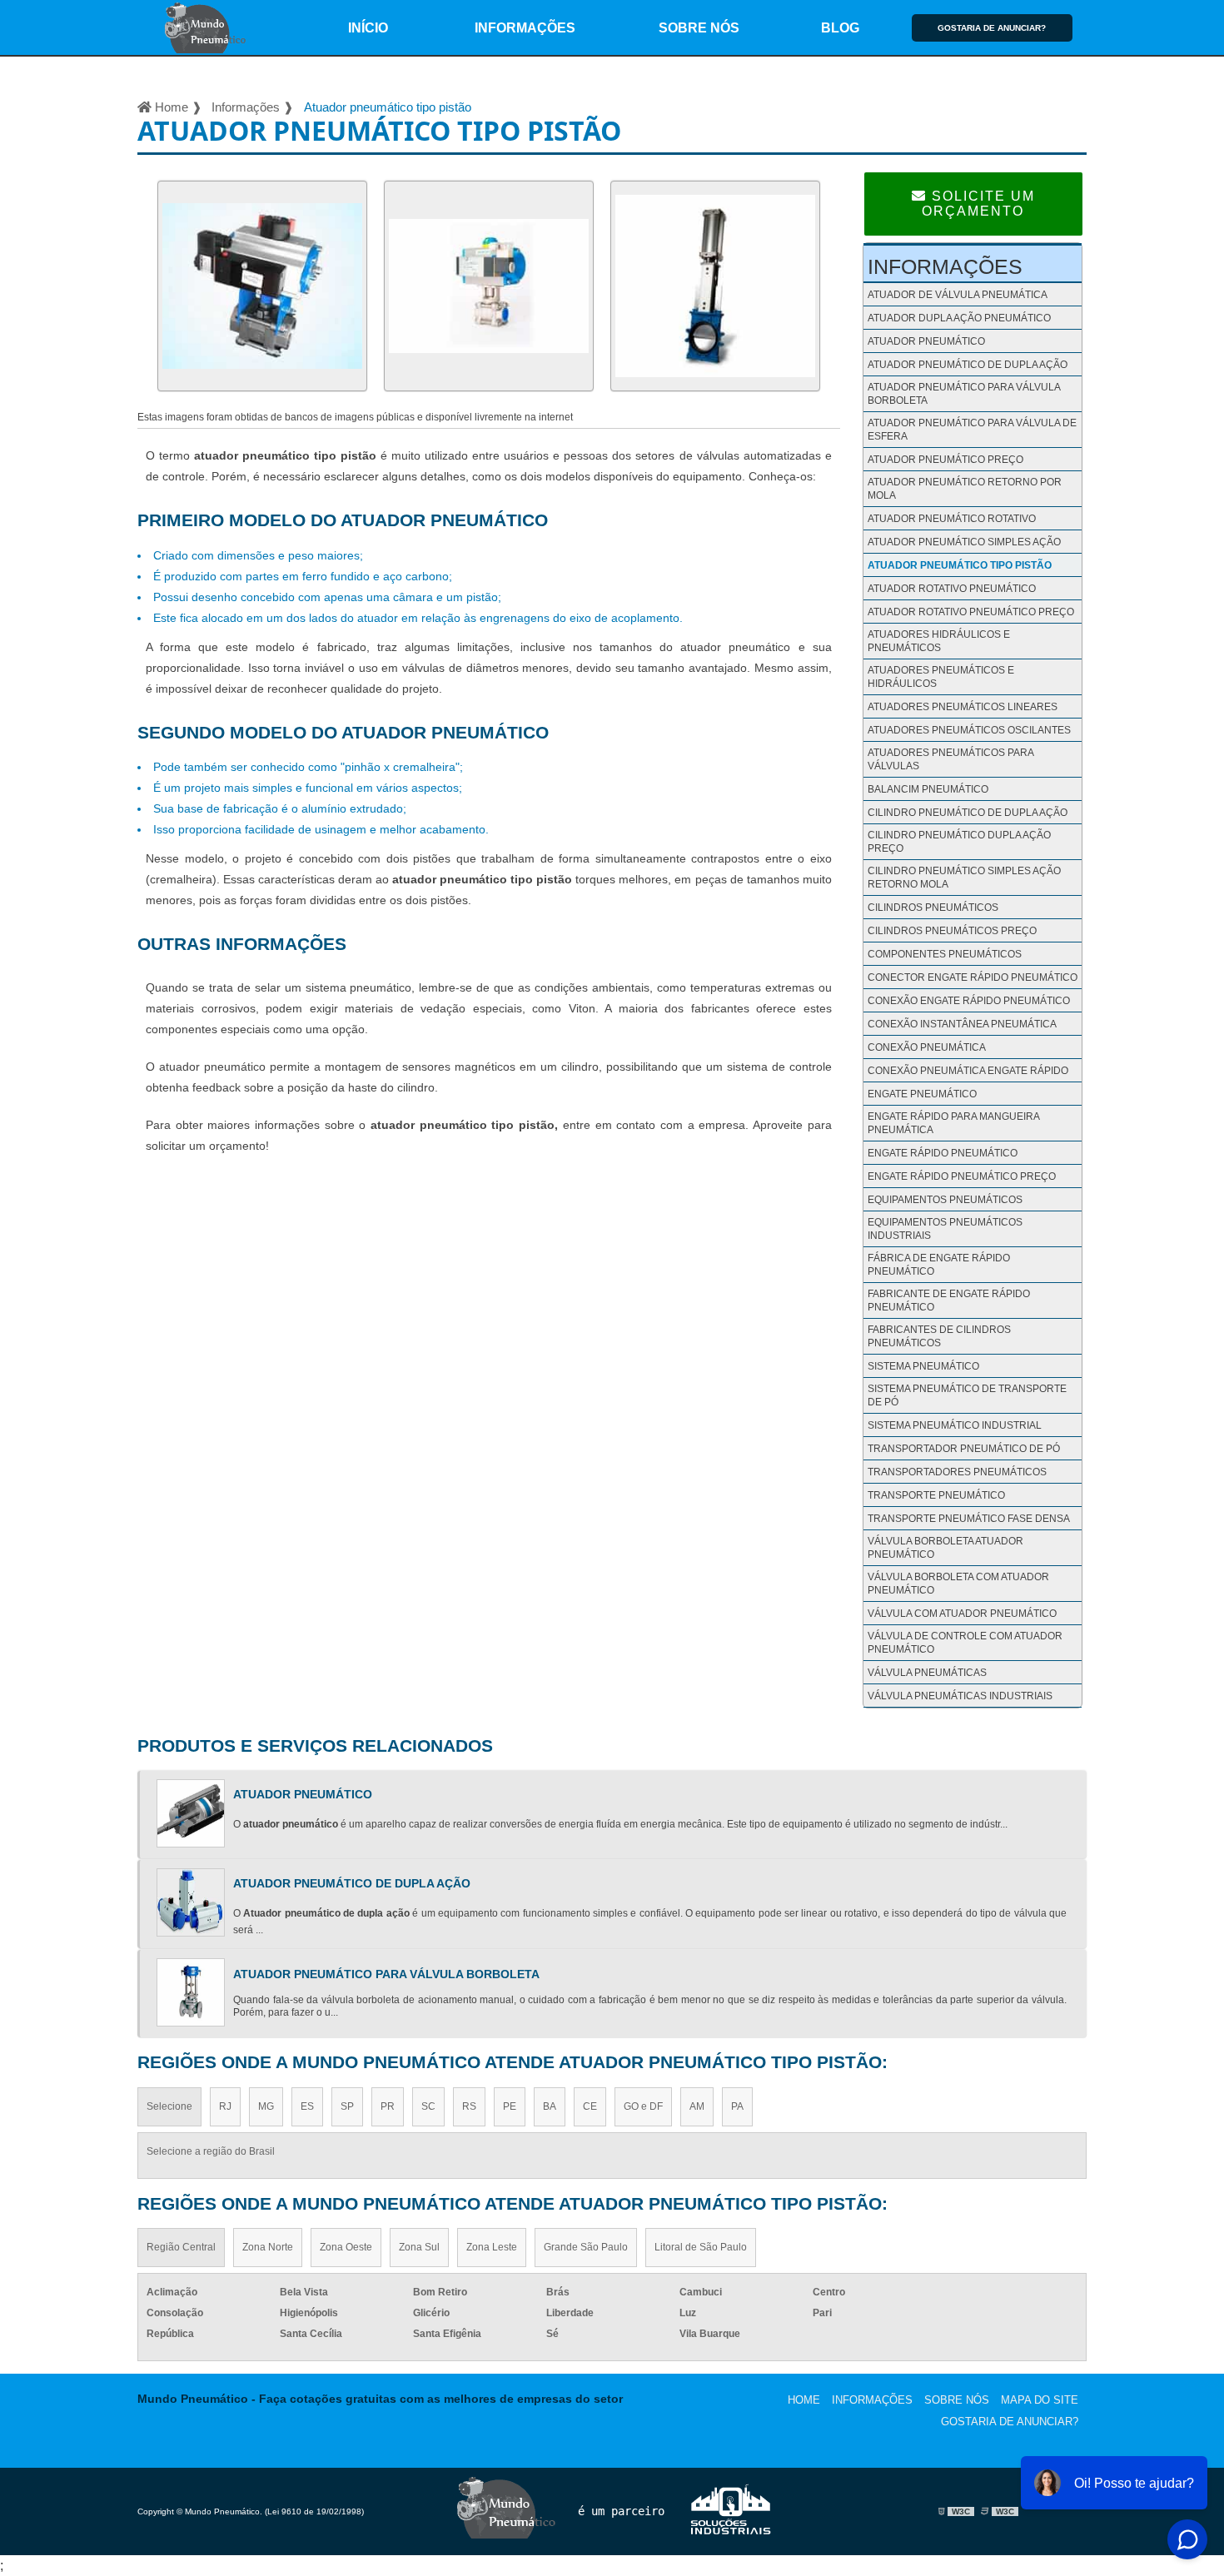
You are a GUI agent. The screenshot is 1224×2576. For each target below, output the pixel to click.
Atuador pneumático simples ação (964, 542)
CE (590, 2106)
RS (469, 2106)
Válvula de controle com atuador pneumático (965, 1643)
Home (804, 2400)
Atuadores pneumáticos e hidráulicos (941, 677)
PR (388, 2106)
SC (428, 2106)
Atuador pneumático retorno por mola (965, 489)
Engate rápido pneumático (943, 1153)
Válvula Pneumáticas (927, 1673)
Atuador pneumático (926, 341)
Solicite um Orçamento (978, 204)
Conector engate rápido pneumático (973, 977)
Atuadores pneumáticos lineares (963, 707)
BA (550, 2106)
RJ (225, 2106)
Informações (525, 28)
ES (307, 2106)
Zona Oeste (346, 2247)
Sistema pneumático (923, 1366)
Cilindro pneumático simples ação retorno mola (964, 878)
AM (697, 2106)
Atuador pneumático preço (945, 460)
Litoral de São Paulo (701, 2247)
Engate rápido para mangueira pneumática (953, 1123)
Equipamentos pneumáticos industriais (945, 1229)
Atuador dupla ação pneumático (959, 318)
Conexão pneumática (927, 1047)
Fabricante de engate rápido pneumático (949, 1300)
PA (737, 2106)
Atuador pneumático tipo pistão (960, 565)
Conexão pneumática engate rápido (968, 1071)
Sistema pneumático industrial (955, 1425)
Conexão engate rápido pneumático (969, 1001)
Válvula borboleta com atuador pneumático (958, 1584)
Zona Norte (268, 2247)
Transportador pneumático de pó (964, 1449)
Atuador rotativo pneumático (952, 589)
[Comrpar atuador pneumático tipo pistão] (715, 395)
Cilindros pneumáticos (933, 908)
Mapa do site (1040, 2400)
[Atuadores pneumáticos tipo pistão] (489, 395)
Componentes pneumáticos (945, 954)
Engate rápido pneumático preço (962, 1176)
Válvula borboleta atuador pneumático (945, 1548)
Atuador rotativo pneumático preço (971, 612)
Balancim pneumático (928, 789)
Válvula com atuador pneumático (962, 1614)
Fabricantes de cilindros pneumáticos (939, 1336)
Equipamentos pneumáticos (945, 1200)
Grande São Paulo (586, 2247)
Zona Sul (419, 2247)
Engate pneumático (922, 1094)
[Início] (206, 27)
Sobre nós (699, 28)
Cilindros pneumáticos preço (952, 931)
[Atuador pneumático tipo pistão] (262, 395)
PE (510, 2106)
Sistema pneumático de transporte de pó (967, 1395)
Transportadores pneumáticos (957, 1472)
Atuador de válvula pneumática (958, 295)
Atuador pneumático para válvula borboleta (964, 394)
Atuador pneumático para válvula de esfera (972, 430)
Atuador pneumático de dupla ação (968, 365)
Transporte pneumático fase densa (969, 1519)
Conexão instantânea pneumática (962, 1024)
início (368, 28)
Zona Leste (492, 2247)
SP (347, 2106)
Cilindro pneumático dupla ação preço (959, 842)
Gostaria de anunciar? (992, 28)
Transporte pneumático (936, 1495)
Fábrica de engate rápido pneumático (939, 1265)
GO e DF (643, 2106)
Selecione (169, 2106)
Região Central (181, 2247)
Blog (840, 28)
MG (266, 2106)
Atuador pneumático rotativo (952, 519)
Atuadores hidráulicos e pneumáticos (939, 641)
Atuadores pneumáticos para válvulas (950, 759)
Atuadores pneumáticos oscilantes (969, 730)
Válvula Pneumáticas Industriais (960, 1696)
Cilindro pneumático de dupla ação (968, 813)
